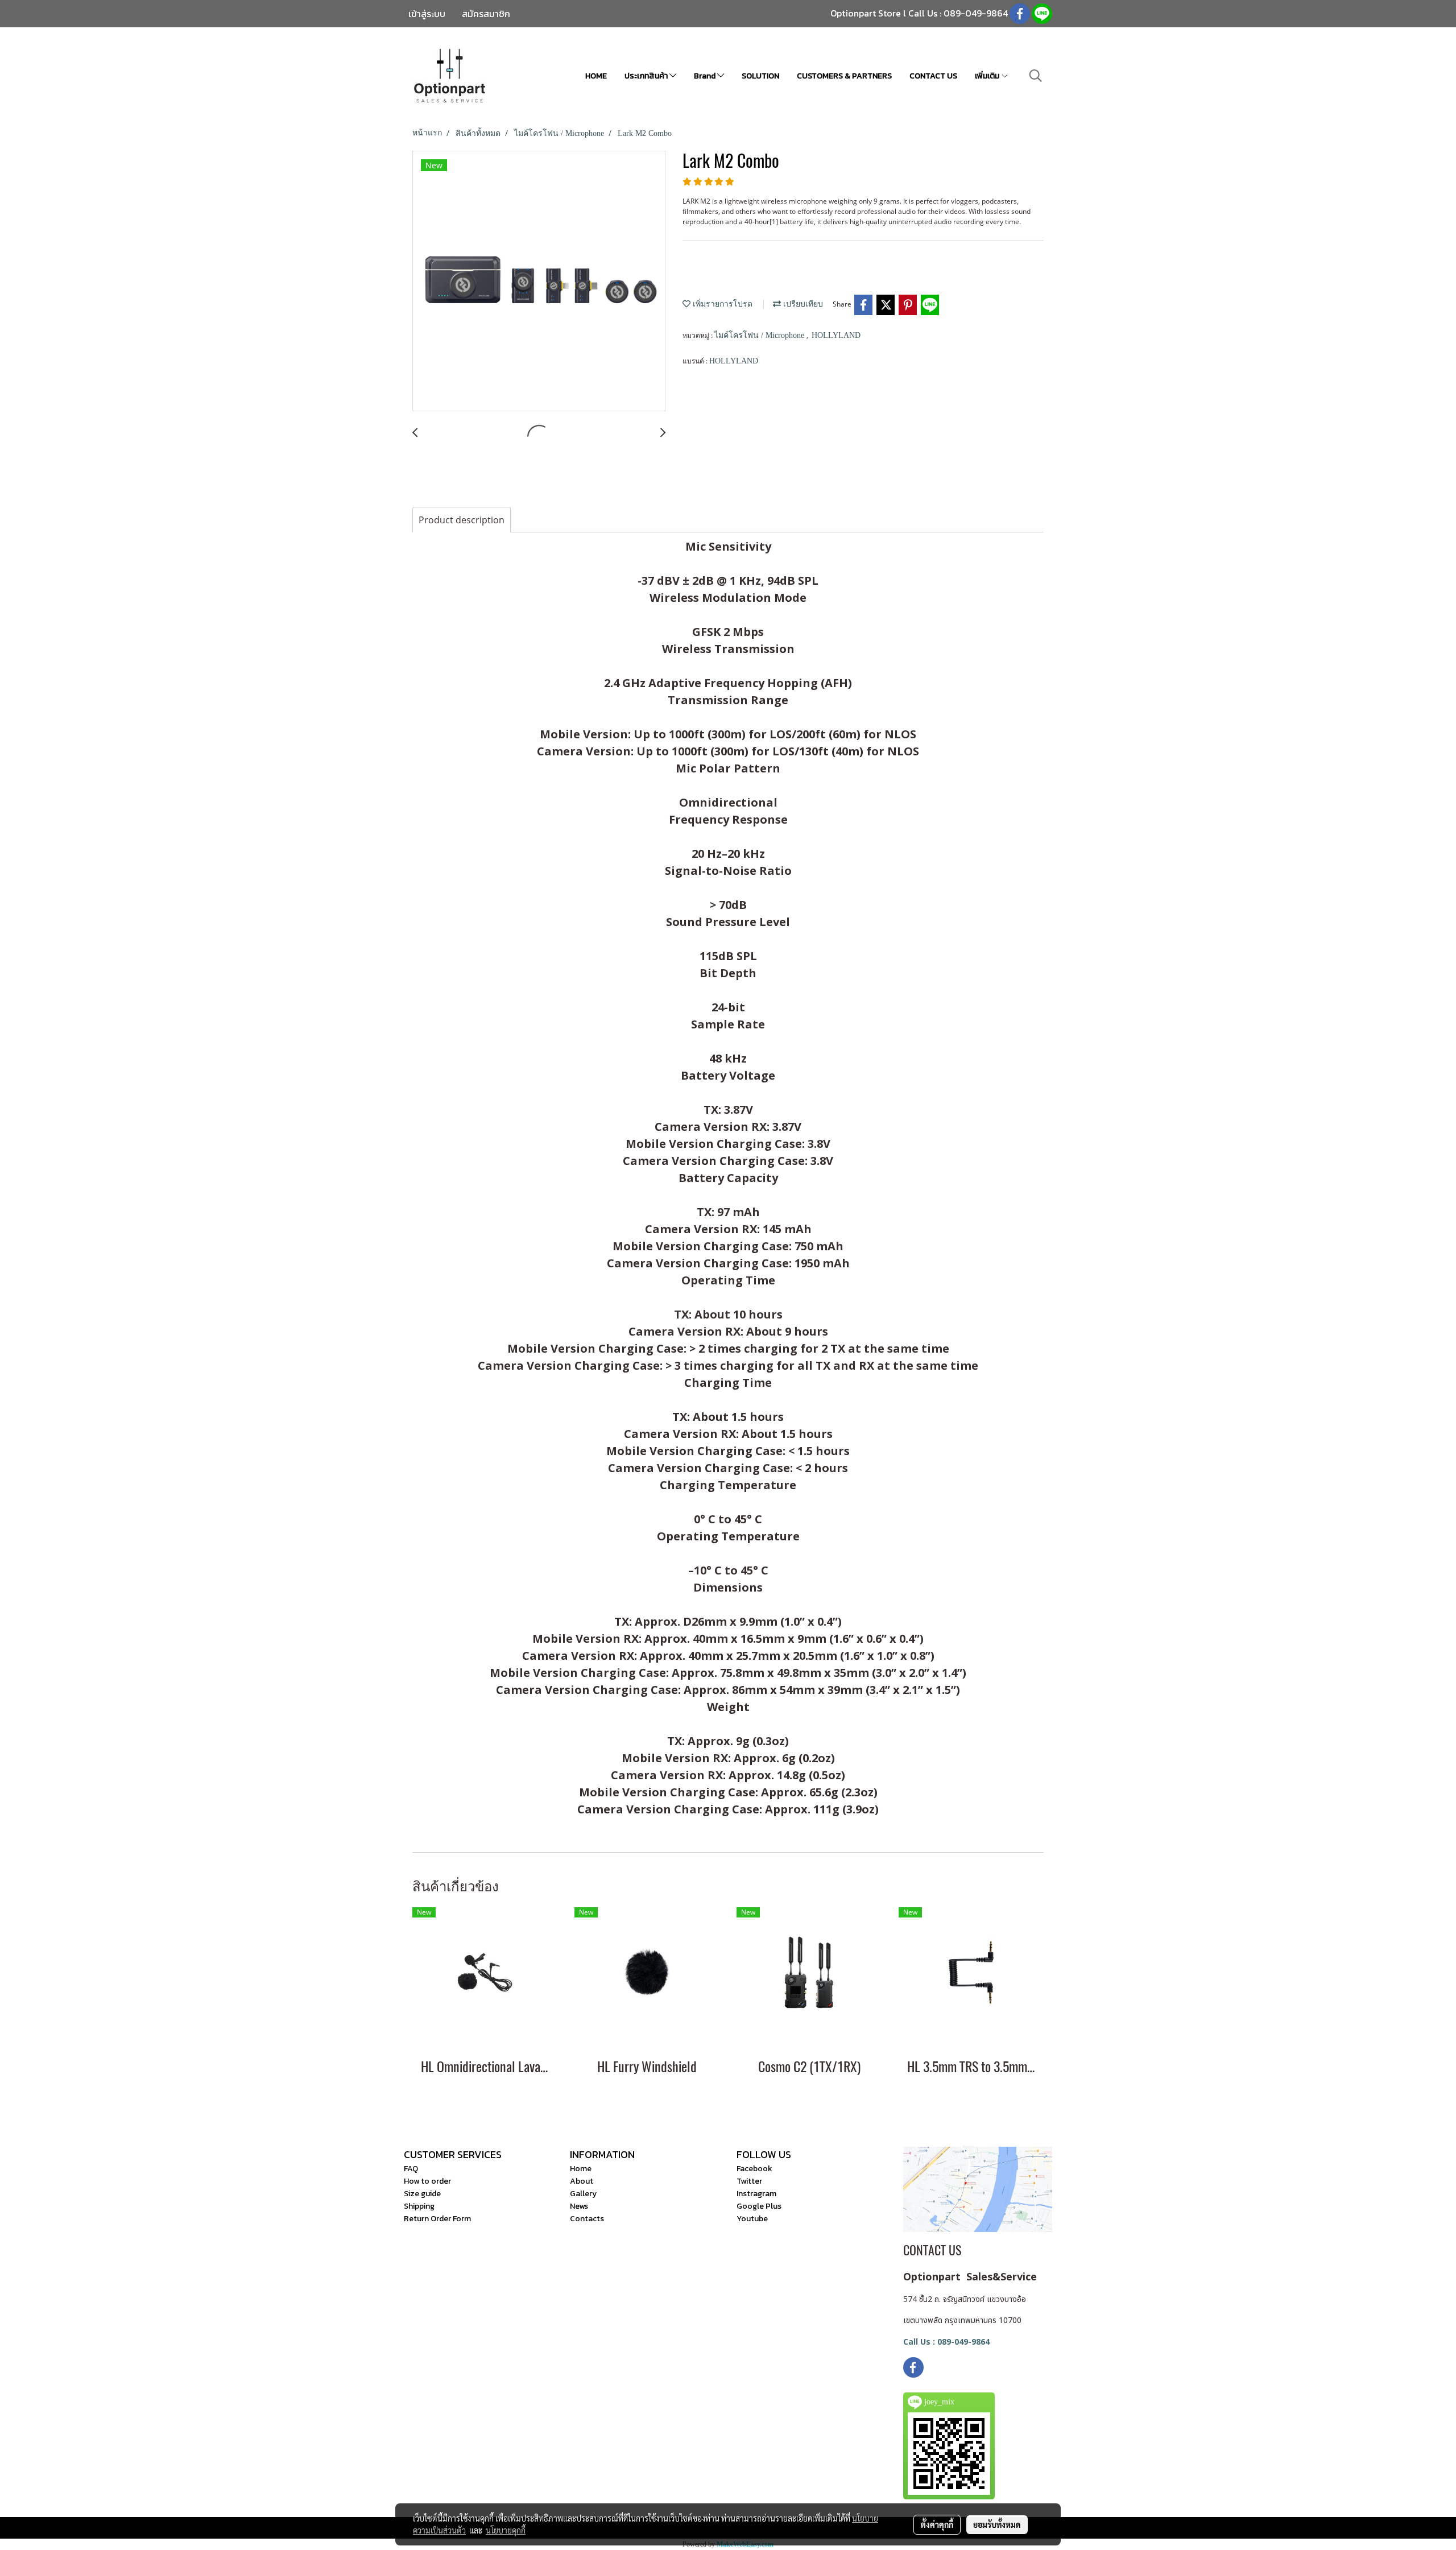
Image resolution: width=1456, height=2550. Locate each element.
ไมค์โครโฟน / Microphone (760, 335)
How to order (427, 2181)
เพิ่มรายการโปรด (721, 304)
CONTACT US (933, 76)
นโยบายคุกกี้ (506, 2530)
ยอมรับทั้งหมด (997, 2524)
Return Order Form (437, 2219)
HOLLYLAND (836, 335)
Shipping (419, 2206)
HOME (596, 76)
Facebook (754, 2169)
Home (581, 2169)
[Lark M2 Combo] (539, 282)
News (579, 2206)
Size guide (422, 2194)
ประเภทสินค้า (647, 76)
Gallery (583, 2194)
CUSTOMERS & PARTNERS (844, 76)
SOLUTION (760, 76)
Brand (706, 76)
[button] (1036, 76)
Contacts (587, 2219)
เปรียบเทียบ (802, 304)
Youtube (752, 2219)
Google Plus (759, 2206)
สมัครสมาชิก (486, 14)
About (582, 2181)
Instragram (756, 2194)
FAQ (411, 2169)
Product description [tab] (462, 520)
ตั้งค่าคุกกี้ (937, 2524)
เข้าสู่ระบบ (427, 14)
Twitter (749, 2181)
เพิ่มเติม (988, 76)
